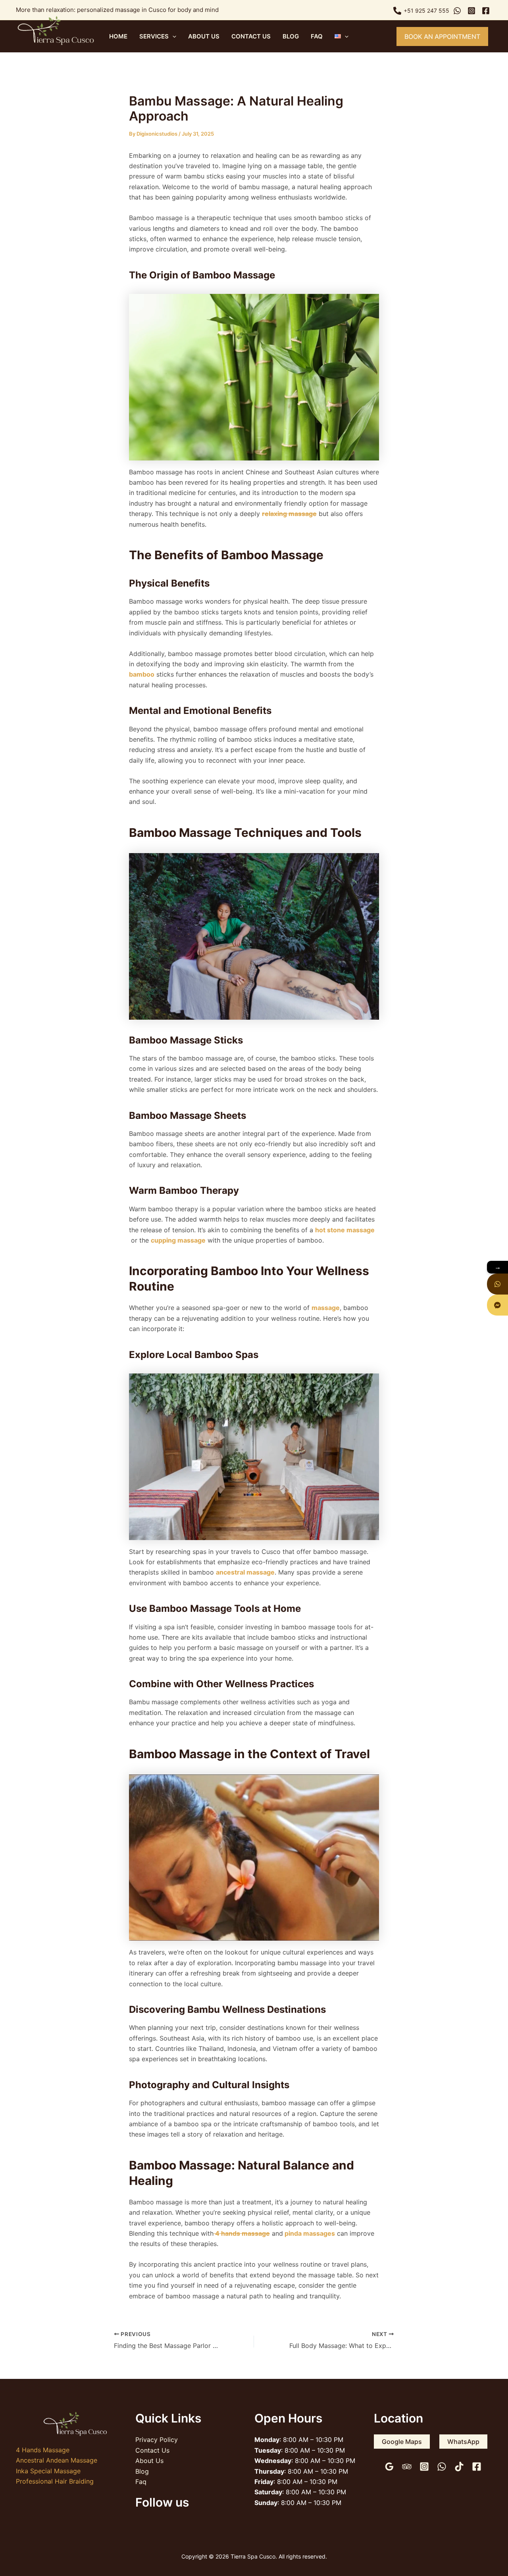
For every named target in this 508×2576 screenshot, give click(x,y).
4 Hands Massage (43, 2450)
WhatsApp (463, 2442)
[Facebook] (477, 2467)
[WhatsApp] (442, 2467)
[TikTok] (459, 2467)
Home (118, 36)
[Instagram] (424, 2467)
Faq (317, 36)
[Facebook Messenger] (497, 1305)
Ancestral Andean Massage (57, 2460)
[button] (172, 36)
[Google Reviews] (389, 2467)
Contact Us (251, 36)
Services (154, 36)
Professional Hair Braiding (55, 2481)
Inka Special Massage (48, 2471)
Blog (291, 36)
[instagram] (473, 11)
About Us (204, 36)
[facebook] (487, 11)
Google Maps (402, 2442)
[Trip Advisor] (407, 2467)
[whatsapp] (458, 11)
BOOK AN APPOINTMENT (442, 36)
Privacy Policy (157, 2440)
